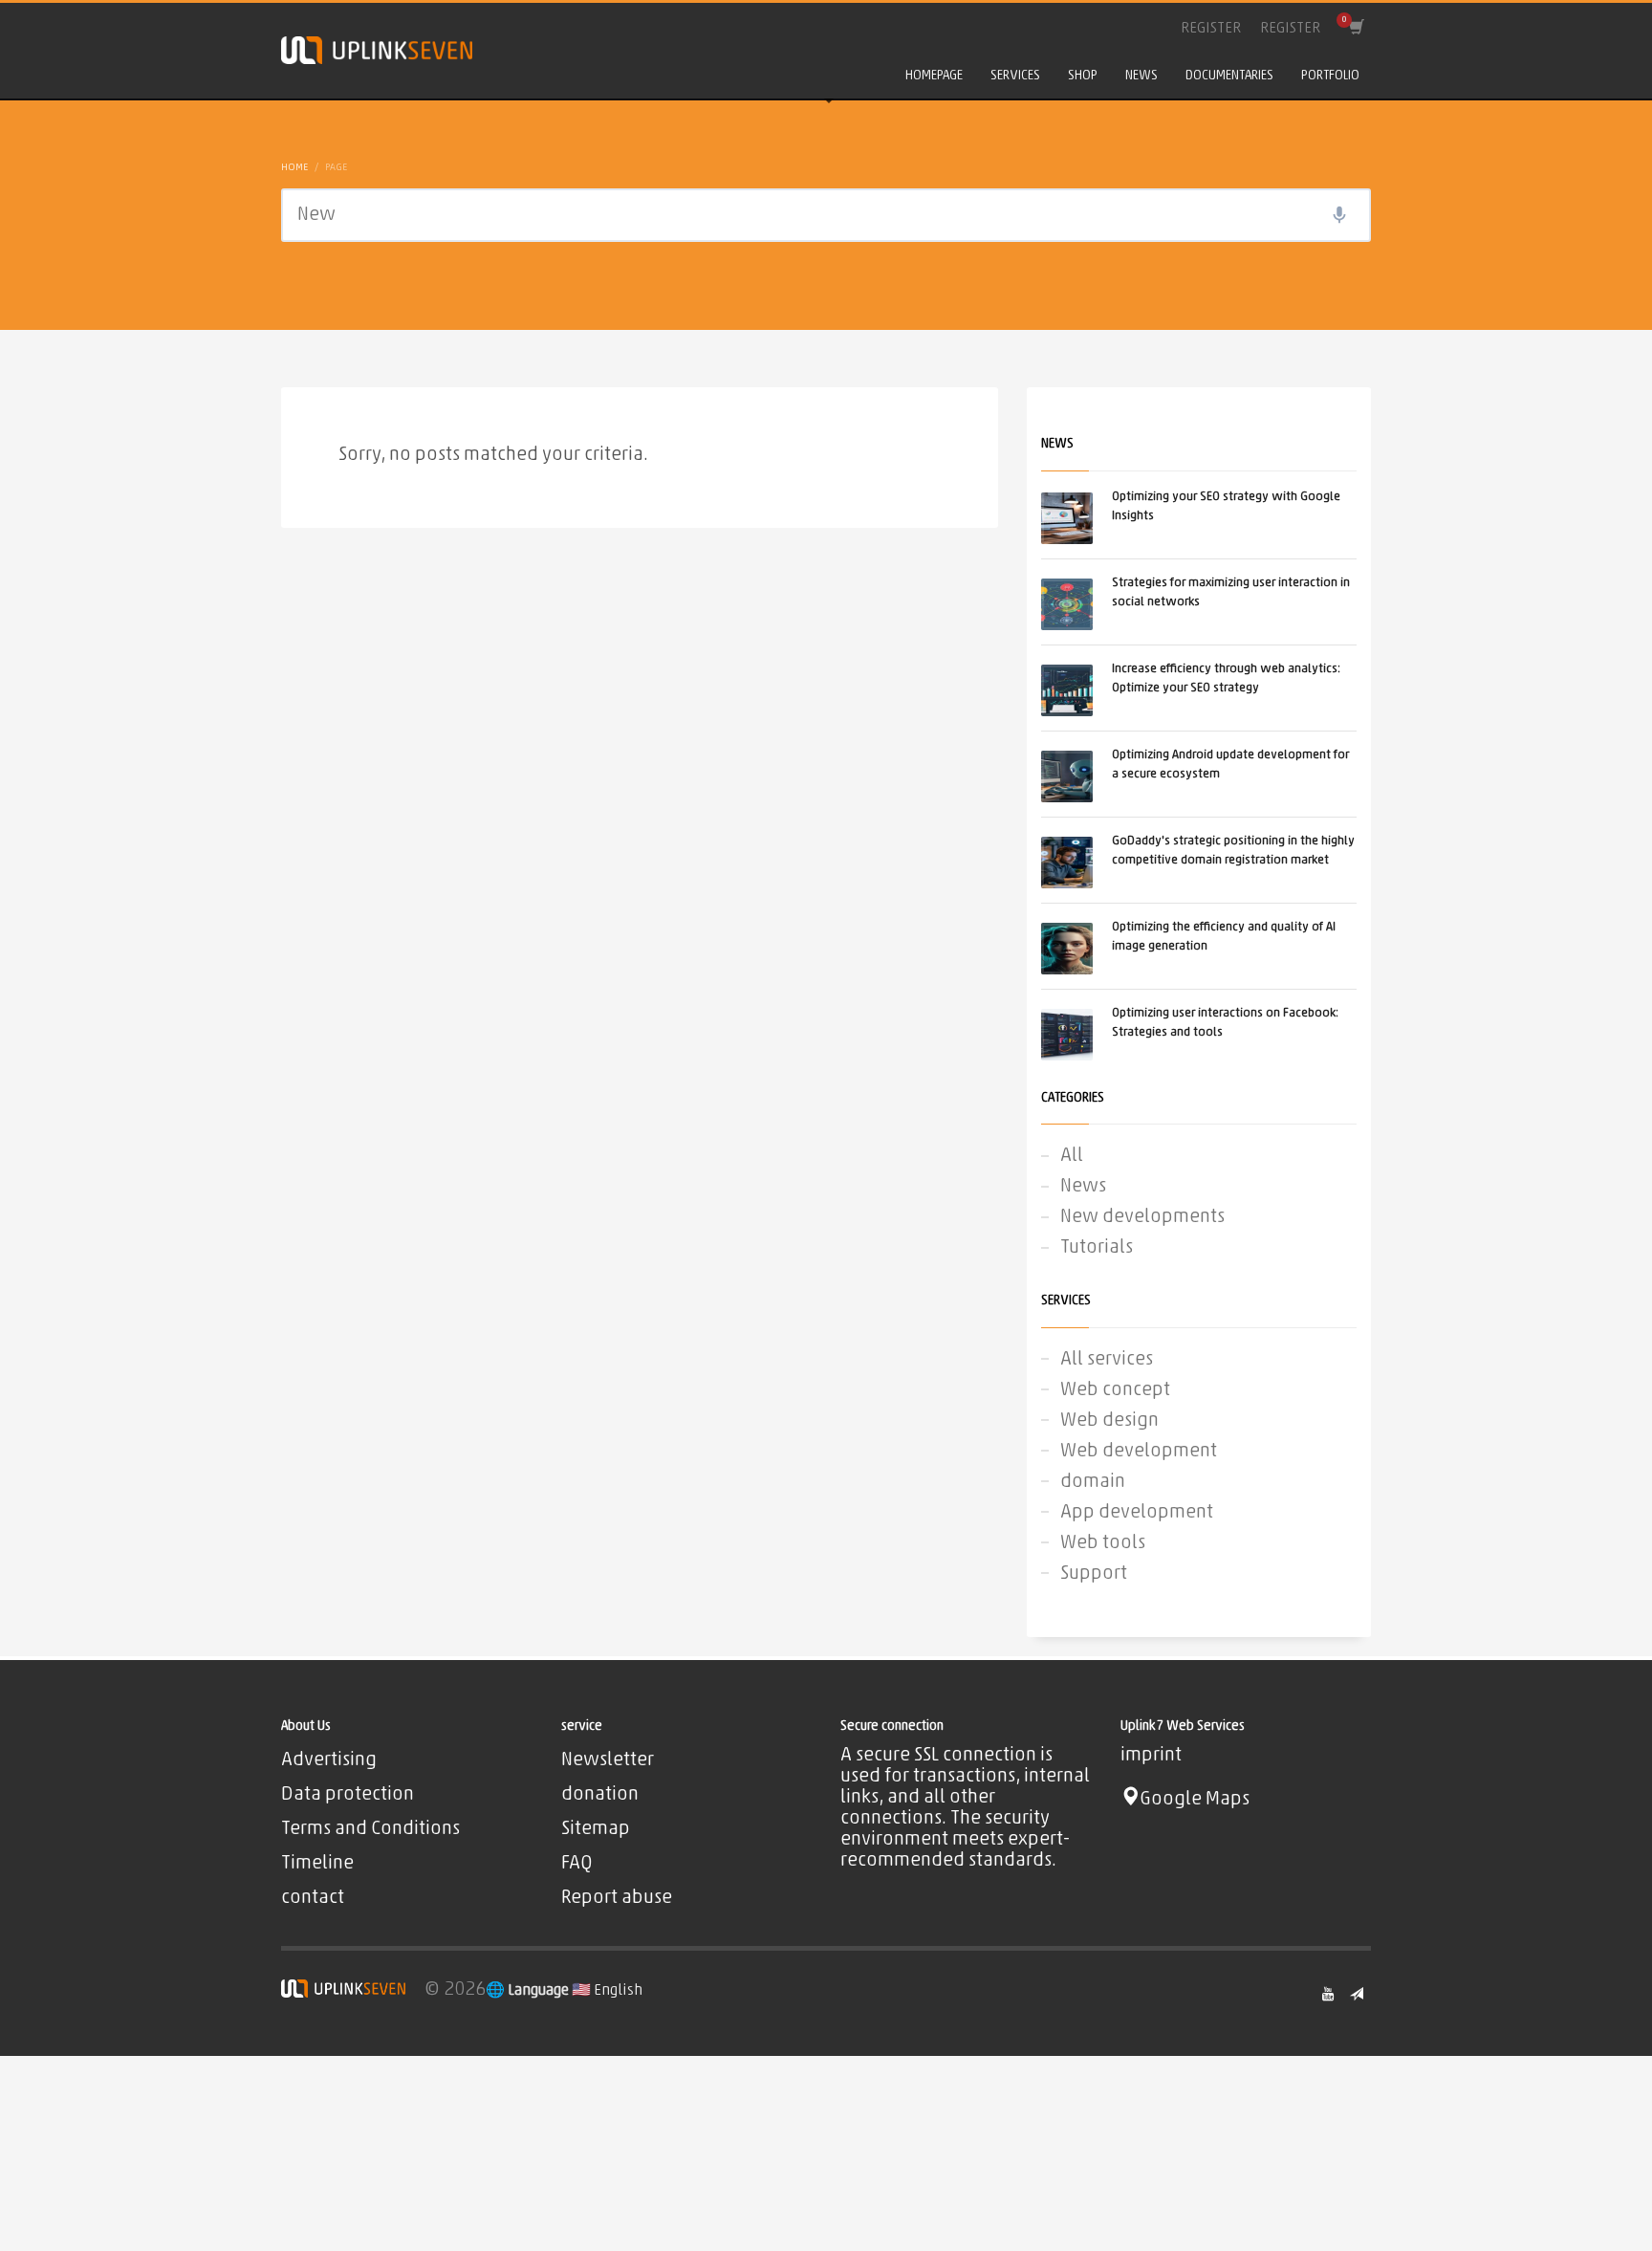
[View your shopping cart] (1355, 29)
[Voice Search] (1339, 215)
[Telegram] (1357, 1994)
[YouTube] (1328, 1994)
